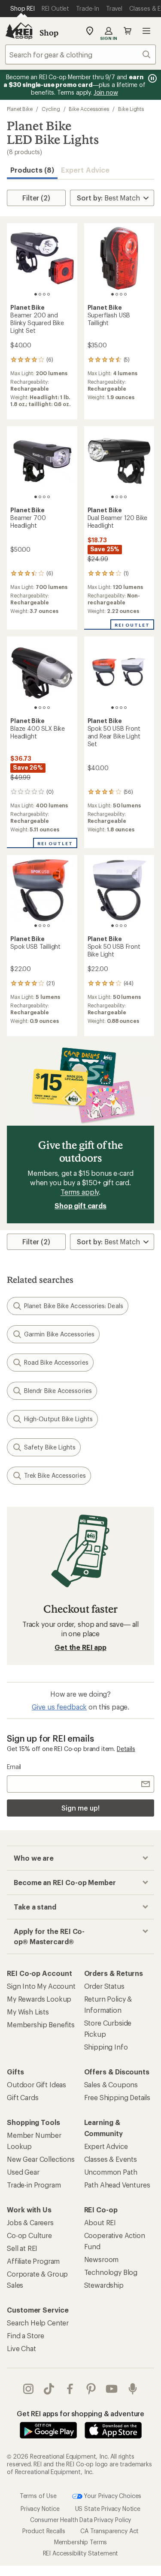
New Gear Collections (41, 2159)
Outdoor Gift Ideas (36, 2084)
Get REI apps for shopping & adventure (80, 2413)
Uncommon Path (111, 2172)
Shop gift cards (80, 1206)
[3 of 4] (44, 294)
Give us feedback (59, 1707)
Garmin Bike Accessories (59, 1334)
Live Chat (21, 2348)
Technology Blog (111, 2272)
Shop (49, 33)
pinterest (91, 2389)
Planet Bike (20, 109)
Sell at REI (22, 2248)
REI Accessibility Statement (81, 2553)
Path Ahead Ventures (117, 2185)
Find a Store (26, 2335)
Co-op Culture (29, 2235)
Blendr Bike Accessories (58, 1391)
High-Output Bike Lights (58, 1419)
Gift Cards (23, 2097)
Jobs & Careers (30, 2222)
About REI (100, 2222)
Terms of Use (38, 2495)
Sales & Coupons (111, 2084)
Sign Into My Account (41, 1986)
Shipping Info (106, 2047)
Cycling (51, 109)
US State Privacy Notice (108, 2509)
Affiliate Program (33, 2261)
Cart (128, 31)
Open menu (146, 31)
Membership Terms (80, 2542)
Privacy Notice (40, 2509)
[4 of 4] (49, 294)
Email (14, 1767)
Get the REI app (80, 1647)
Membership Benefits (41, 2025)
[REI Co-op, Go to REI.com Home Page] (19, 31)
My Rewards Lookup (39, 1999)
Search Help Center (38, 2323)
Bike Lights (131, 109)
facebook (70, 2389)
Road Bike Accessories (56, 1362)
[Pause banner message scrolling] (152, 78)
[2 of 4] (40, 294)
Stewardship (104, 2285)
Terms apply (80, 1192)
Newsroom (102, 2259)
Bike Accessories (89, 109)
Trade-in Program (34, 2185)
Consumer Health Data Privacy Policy (80, 2520)
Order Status (104, 1986)
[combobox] (80, 54)
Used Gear (23, 2172)
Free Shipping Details (117, 2097)
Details (126, 1749)
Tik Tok (49, 2389)
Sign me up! (80, 1808)
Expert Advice (85, 170)
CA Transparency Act (109, 2531)
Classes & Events (111, 2159)
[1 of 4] (36, 294)
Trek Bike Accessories (55, 1475)
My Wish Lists (28, 2012)
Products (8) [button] (32, 170)
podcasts (133, 2389)
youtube (112, 2389)
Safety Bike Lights (50, 1447)
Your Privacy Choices (112, 2495)
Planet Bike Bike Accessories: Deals (74, 1306)
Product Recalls (44, 2531)
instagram (29, 2389)
